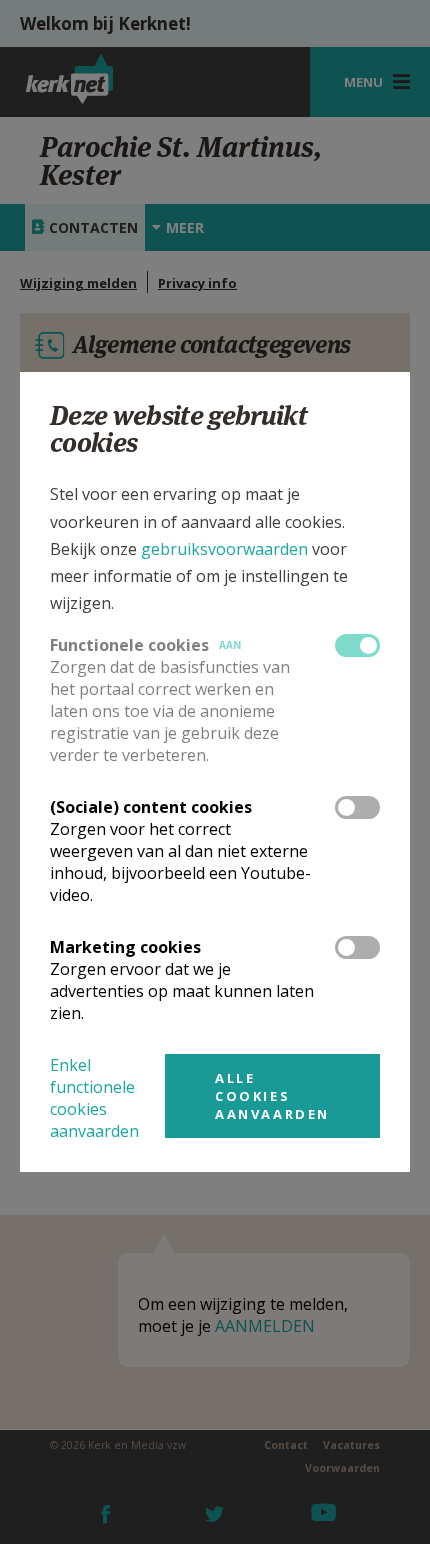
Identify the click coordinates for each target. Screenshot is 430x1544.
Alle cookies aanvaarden (272, 1096)
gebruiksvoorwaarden (224, 549)
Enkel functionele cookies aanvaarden (94, 1098)
